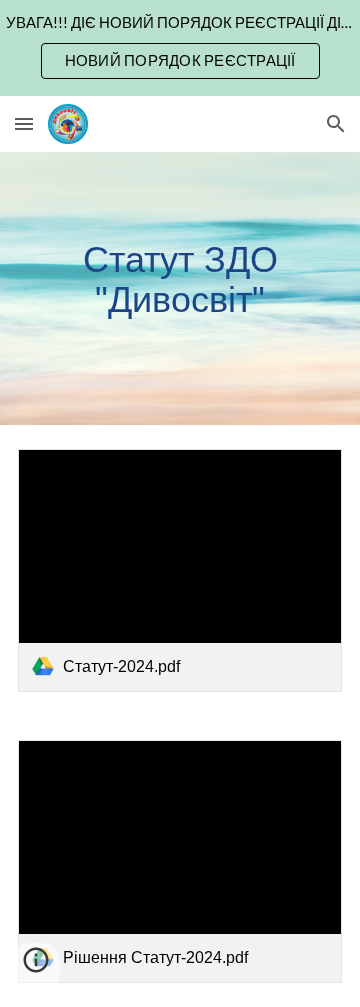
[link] (180, 570)
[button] (24, 123)
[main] (180, 288)
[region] (180, 48)
